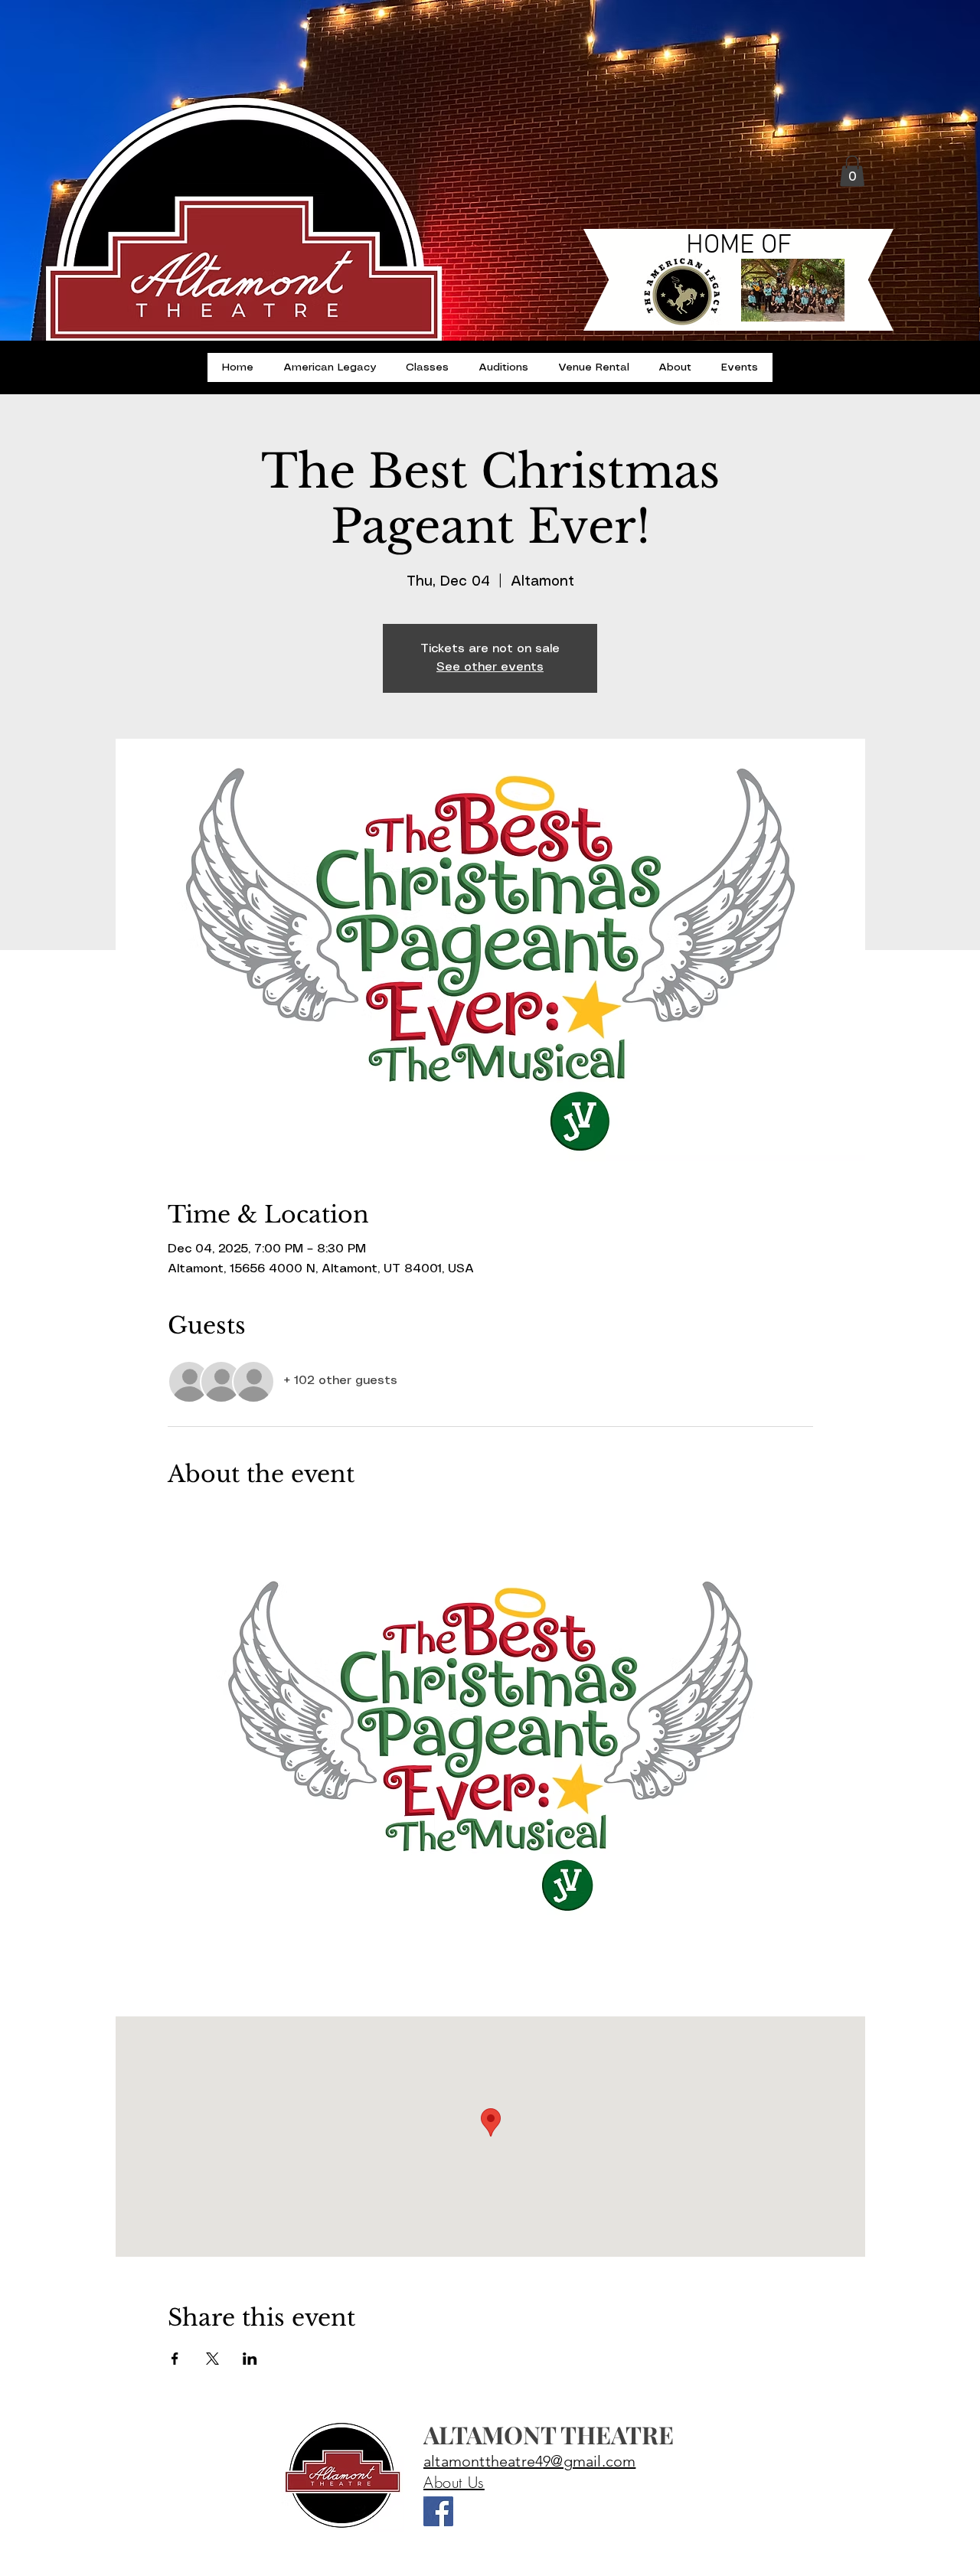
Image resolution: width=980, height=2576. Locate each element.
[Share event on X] (212, 2359)
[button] (852, 171)
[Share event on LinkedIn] (250, 2359)
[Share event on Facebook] (175, 2359)
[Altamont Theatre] (438, 2511)
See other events (490, 667)
